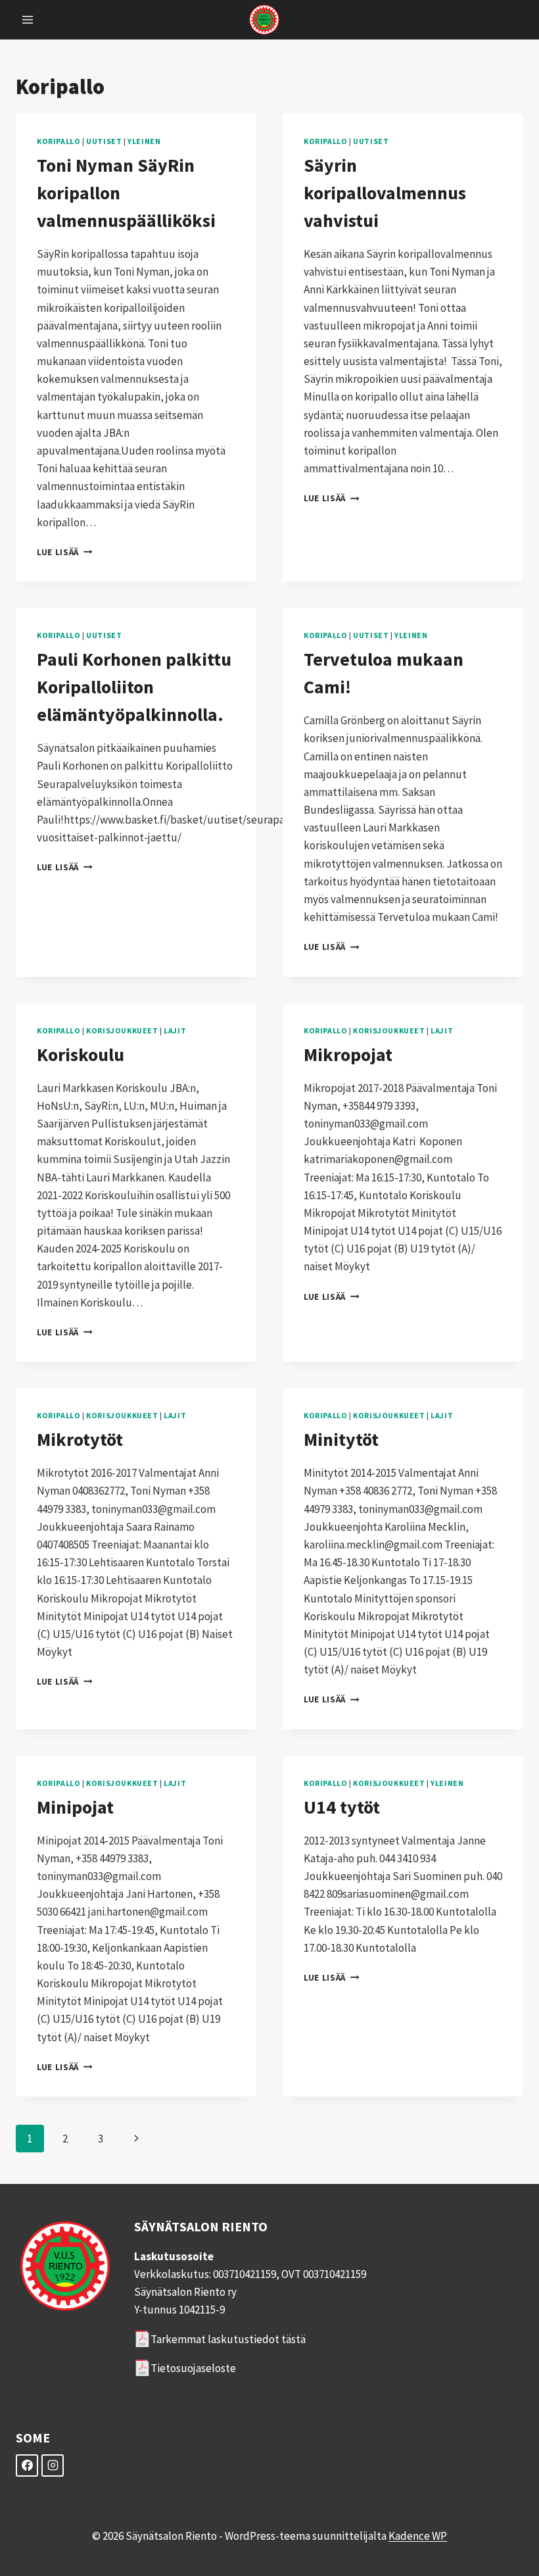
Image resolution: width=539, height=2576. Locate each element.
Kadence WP (418, 2536)
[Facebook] (27, 2465)
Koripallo (59, 141)
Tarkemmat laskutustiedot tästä (228, 2339)
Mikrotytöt (80, 1439)
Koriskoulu (81, 1054)
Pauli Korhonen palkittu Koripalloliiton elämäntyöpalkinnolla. (134, 687)
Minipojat (75, 1807)
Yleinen (144, 141)
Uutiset (104, 141)
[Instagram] (53, 2465)
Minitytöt (341, 1439)
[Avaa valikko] (28, 19)
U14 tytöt (342, 1807)
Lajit (175, 1030)
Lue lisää (65, 552)
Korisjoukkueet (122, 1030)
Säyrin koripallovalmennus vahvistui (385, 193)
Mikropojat (348, 1054)
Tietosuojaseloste (193, 2368)
